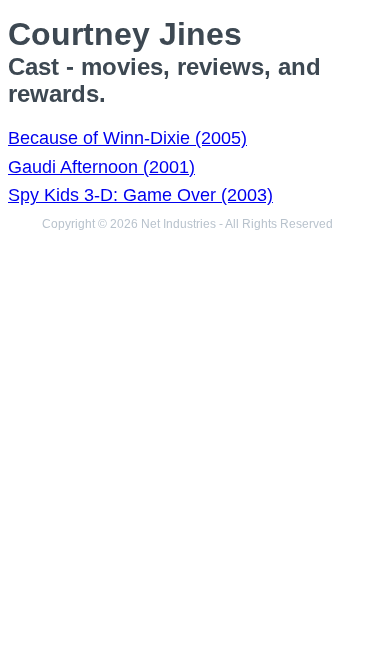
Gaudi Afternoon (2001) (101, 167)
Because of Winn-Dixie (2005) (127, 138)
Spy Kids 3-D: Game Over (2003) (140, 195)
